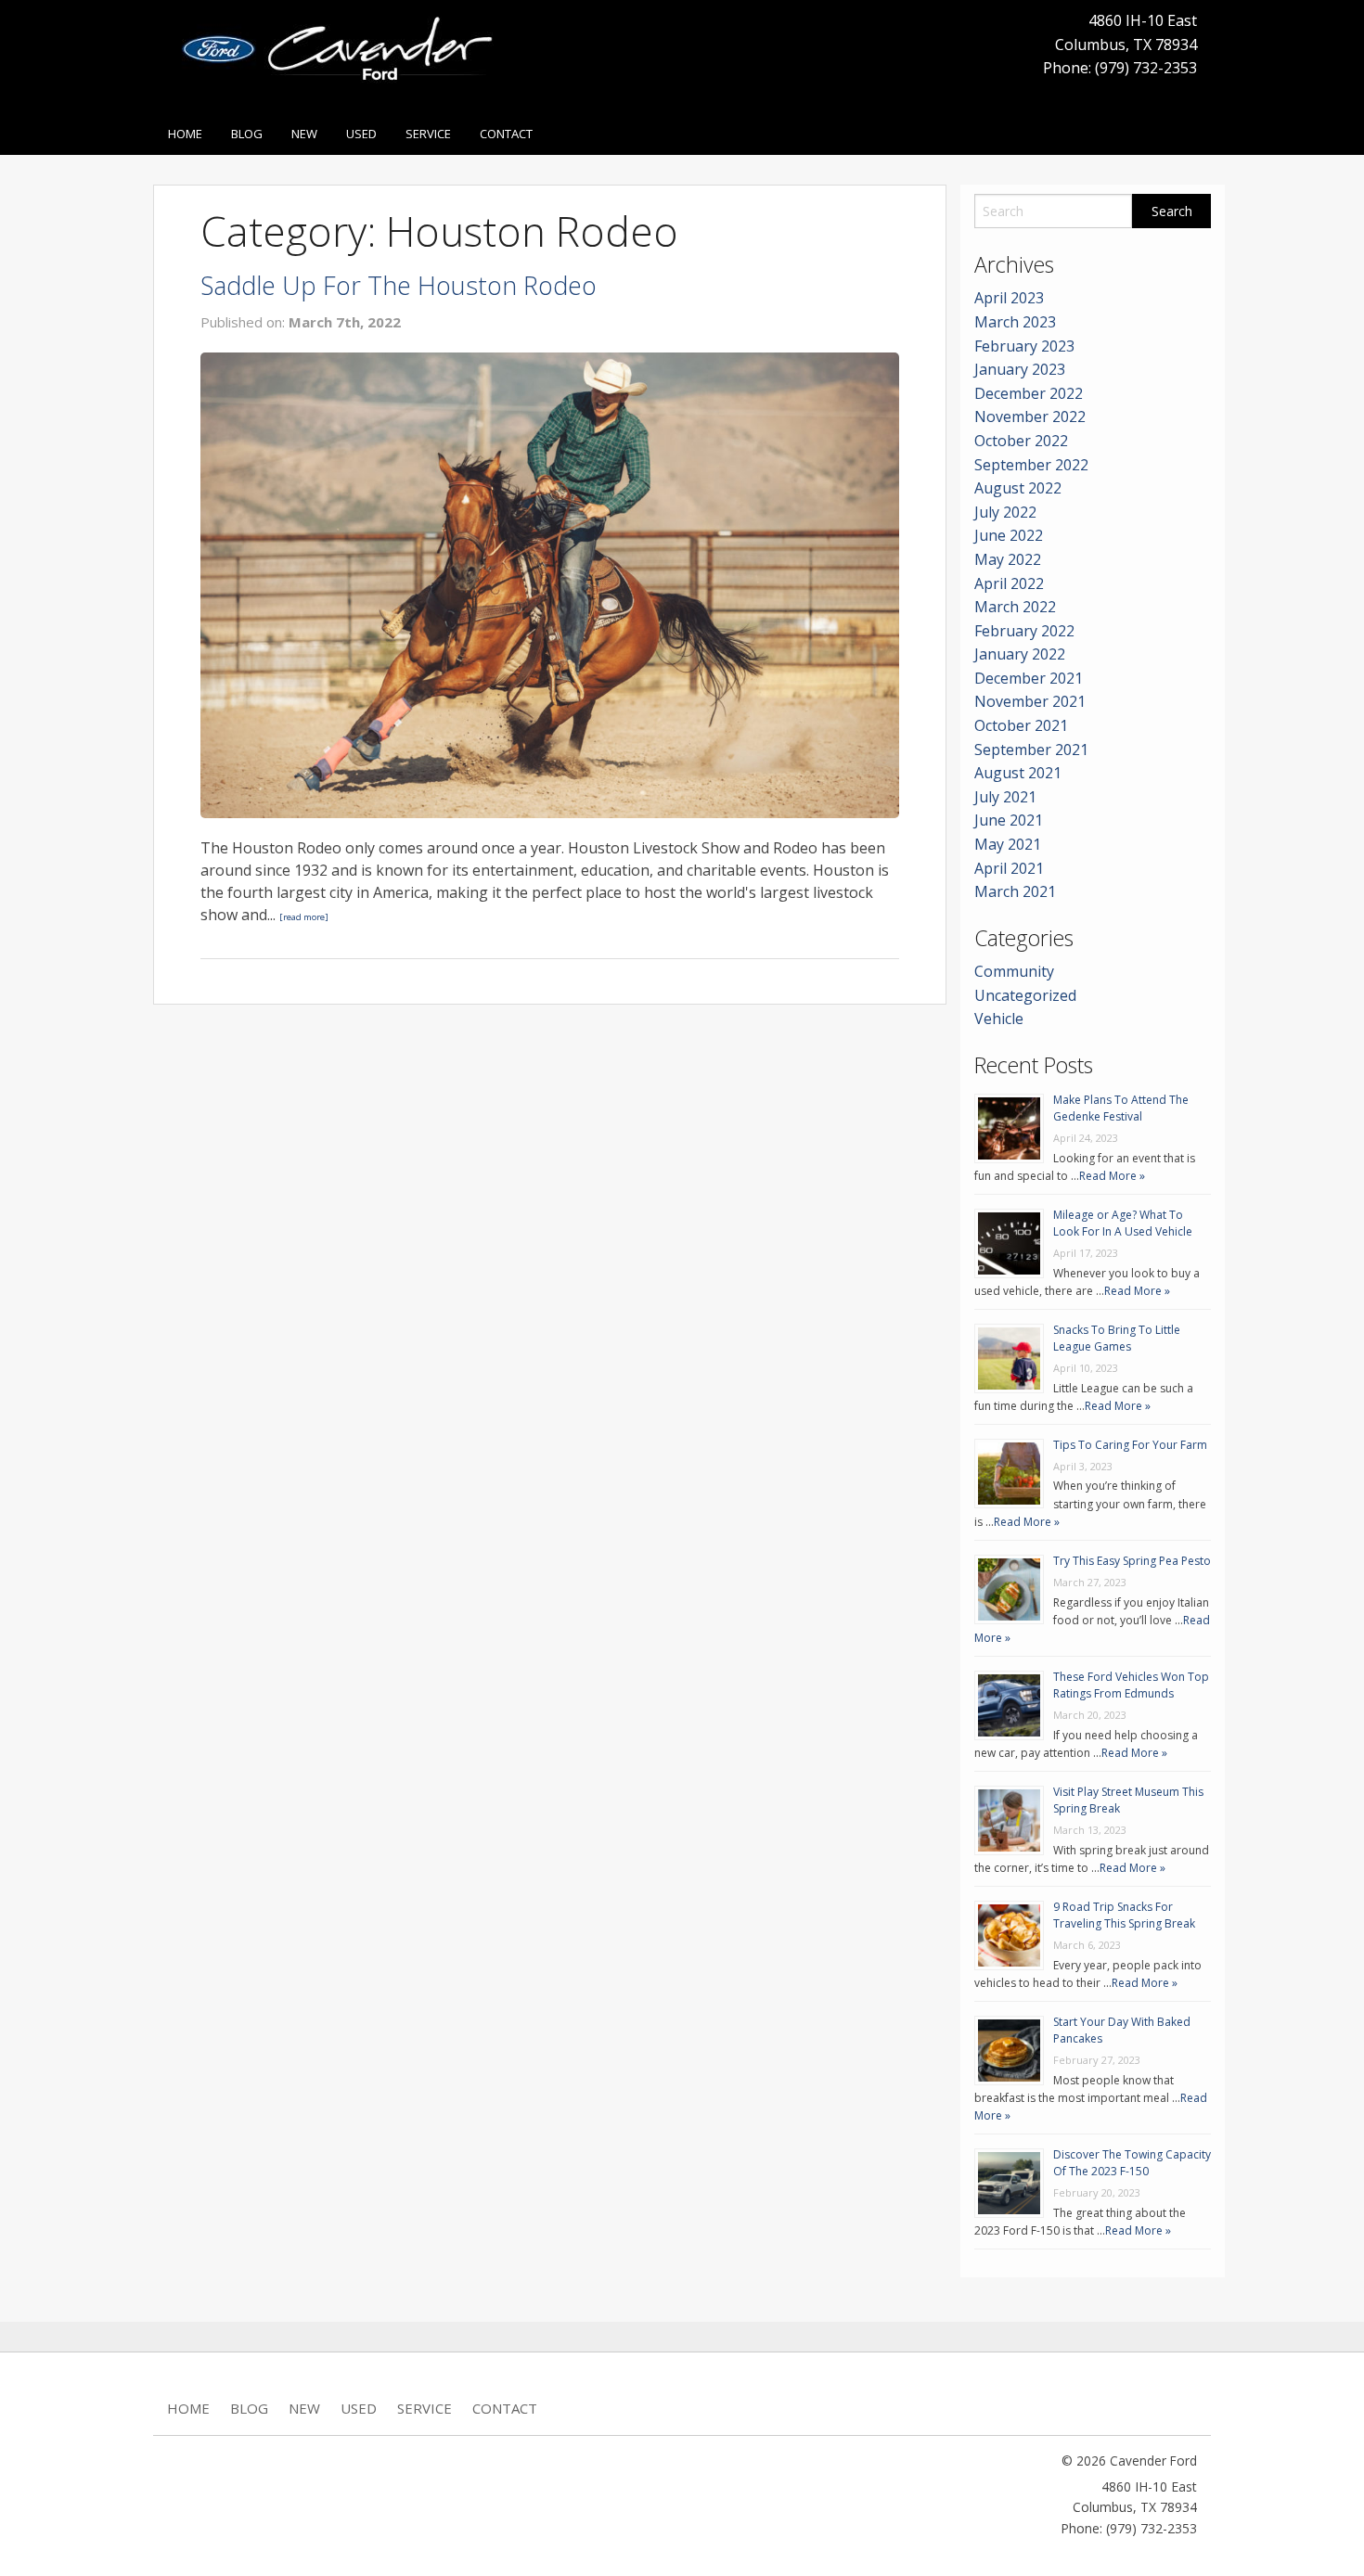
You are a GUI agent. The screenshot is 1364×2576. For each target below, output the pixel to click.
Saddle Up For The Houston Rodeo (399, 285)
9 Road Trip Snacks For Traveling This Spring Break (1124, 1915)
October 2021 (1021, 725)
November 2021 (1030, 701)
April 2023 (1009, 298)
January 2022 (1020, 654)
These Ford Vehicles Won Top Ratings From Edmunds (1131, 1685)
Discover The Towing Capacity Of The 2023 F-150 (1132, 2163)
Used (361, 134)
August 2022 (1018, 488)
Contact (506, 134)
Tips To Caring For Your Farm (1130, 1445)
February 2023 (1024, 346)
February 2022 (1024, 631)
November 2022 (1030, 417)
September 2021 (1031, 750)
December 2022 (1029, 393)
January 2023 (1020, 369)
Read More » (1112, 1176)
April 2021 (1009, 868)
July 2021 (1005, 797)
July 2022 (1005, 512)
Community (1014, 971)
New (304, 134)
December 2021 (1029, 678)
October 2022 (1021, 441)
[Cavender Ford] (345, 55)
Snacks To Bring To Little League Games (1117, 1338)
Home (185, 134)
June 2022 (1009, 535)
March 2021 (1015, 891)
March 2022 (1015, 607)
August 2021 (1018, 773)
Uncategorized (1025, 995)
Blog (247, 134)
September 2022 (1031, 465)
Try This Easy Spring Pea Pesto (1132, 1561)
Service (428, 134)
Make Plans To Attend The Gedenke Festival (1121, 1108)
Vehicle (999, 1019)
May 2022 (1008, 559)
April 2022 (1009, 583)
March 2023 (1015, 322)
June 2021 (1009, 820)
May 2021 (1008, 844)
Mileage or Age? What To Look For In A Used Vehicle (1123, 1223)
